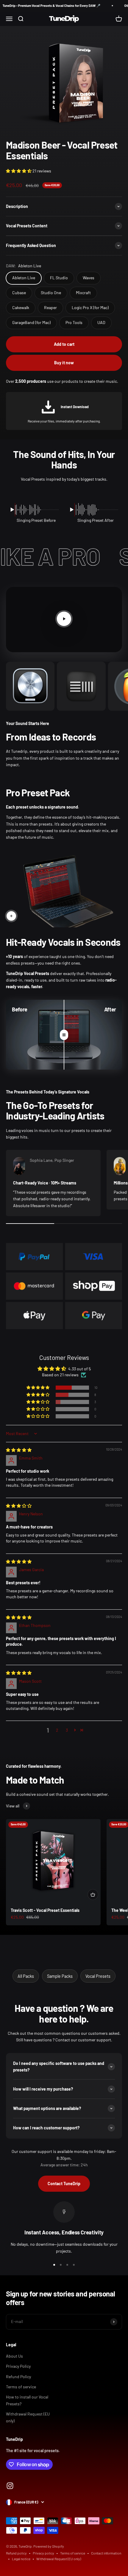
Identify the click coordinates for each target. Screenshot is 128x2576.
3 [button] (67, 1730)
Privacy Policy (18, 2366)
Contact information (106, 2553)
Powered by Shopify (49, 2546)
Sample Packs (60, 1976)
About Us (14, 2356)
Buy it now (64, 363)
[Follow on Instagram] (10, 2486)
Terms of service (21, 2387)
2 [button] (57, 1730)
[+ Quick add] (93, 1895)
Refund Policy (18, 2377)
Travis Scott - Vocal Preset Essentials (45, 1910)
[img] (19, 1450)
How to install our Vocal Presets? (27, 2400)
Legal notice (21, 2559)
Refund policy (16, 2553)
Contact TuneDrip (64, 2184)
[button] (19, 171)
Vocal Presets (98, 1976)
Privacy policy (43, 2553)
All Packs (26, 1976)
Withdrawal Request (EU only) (28, 2417)
